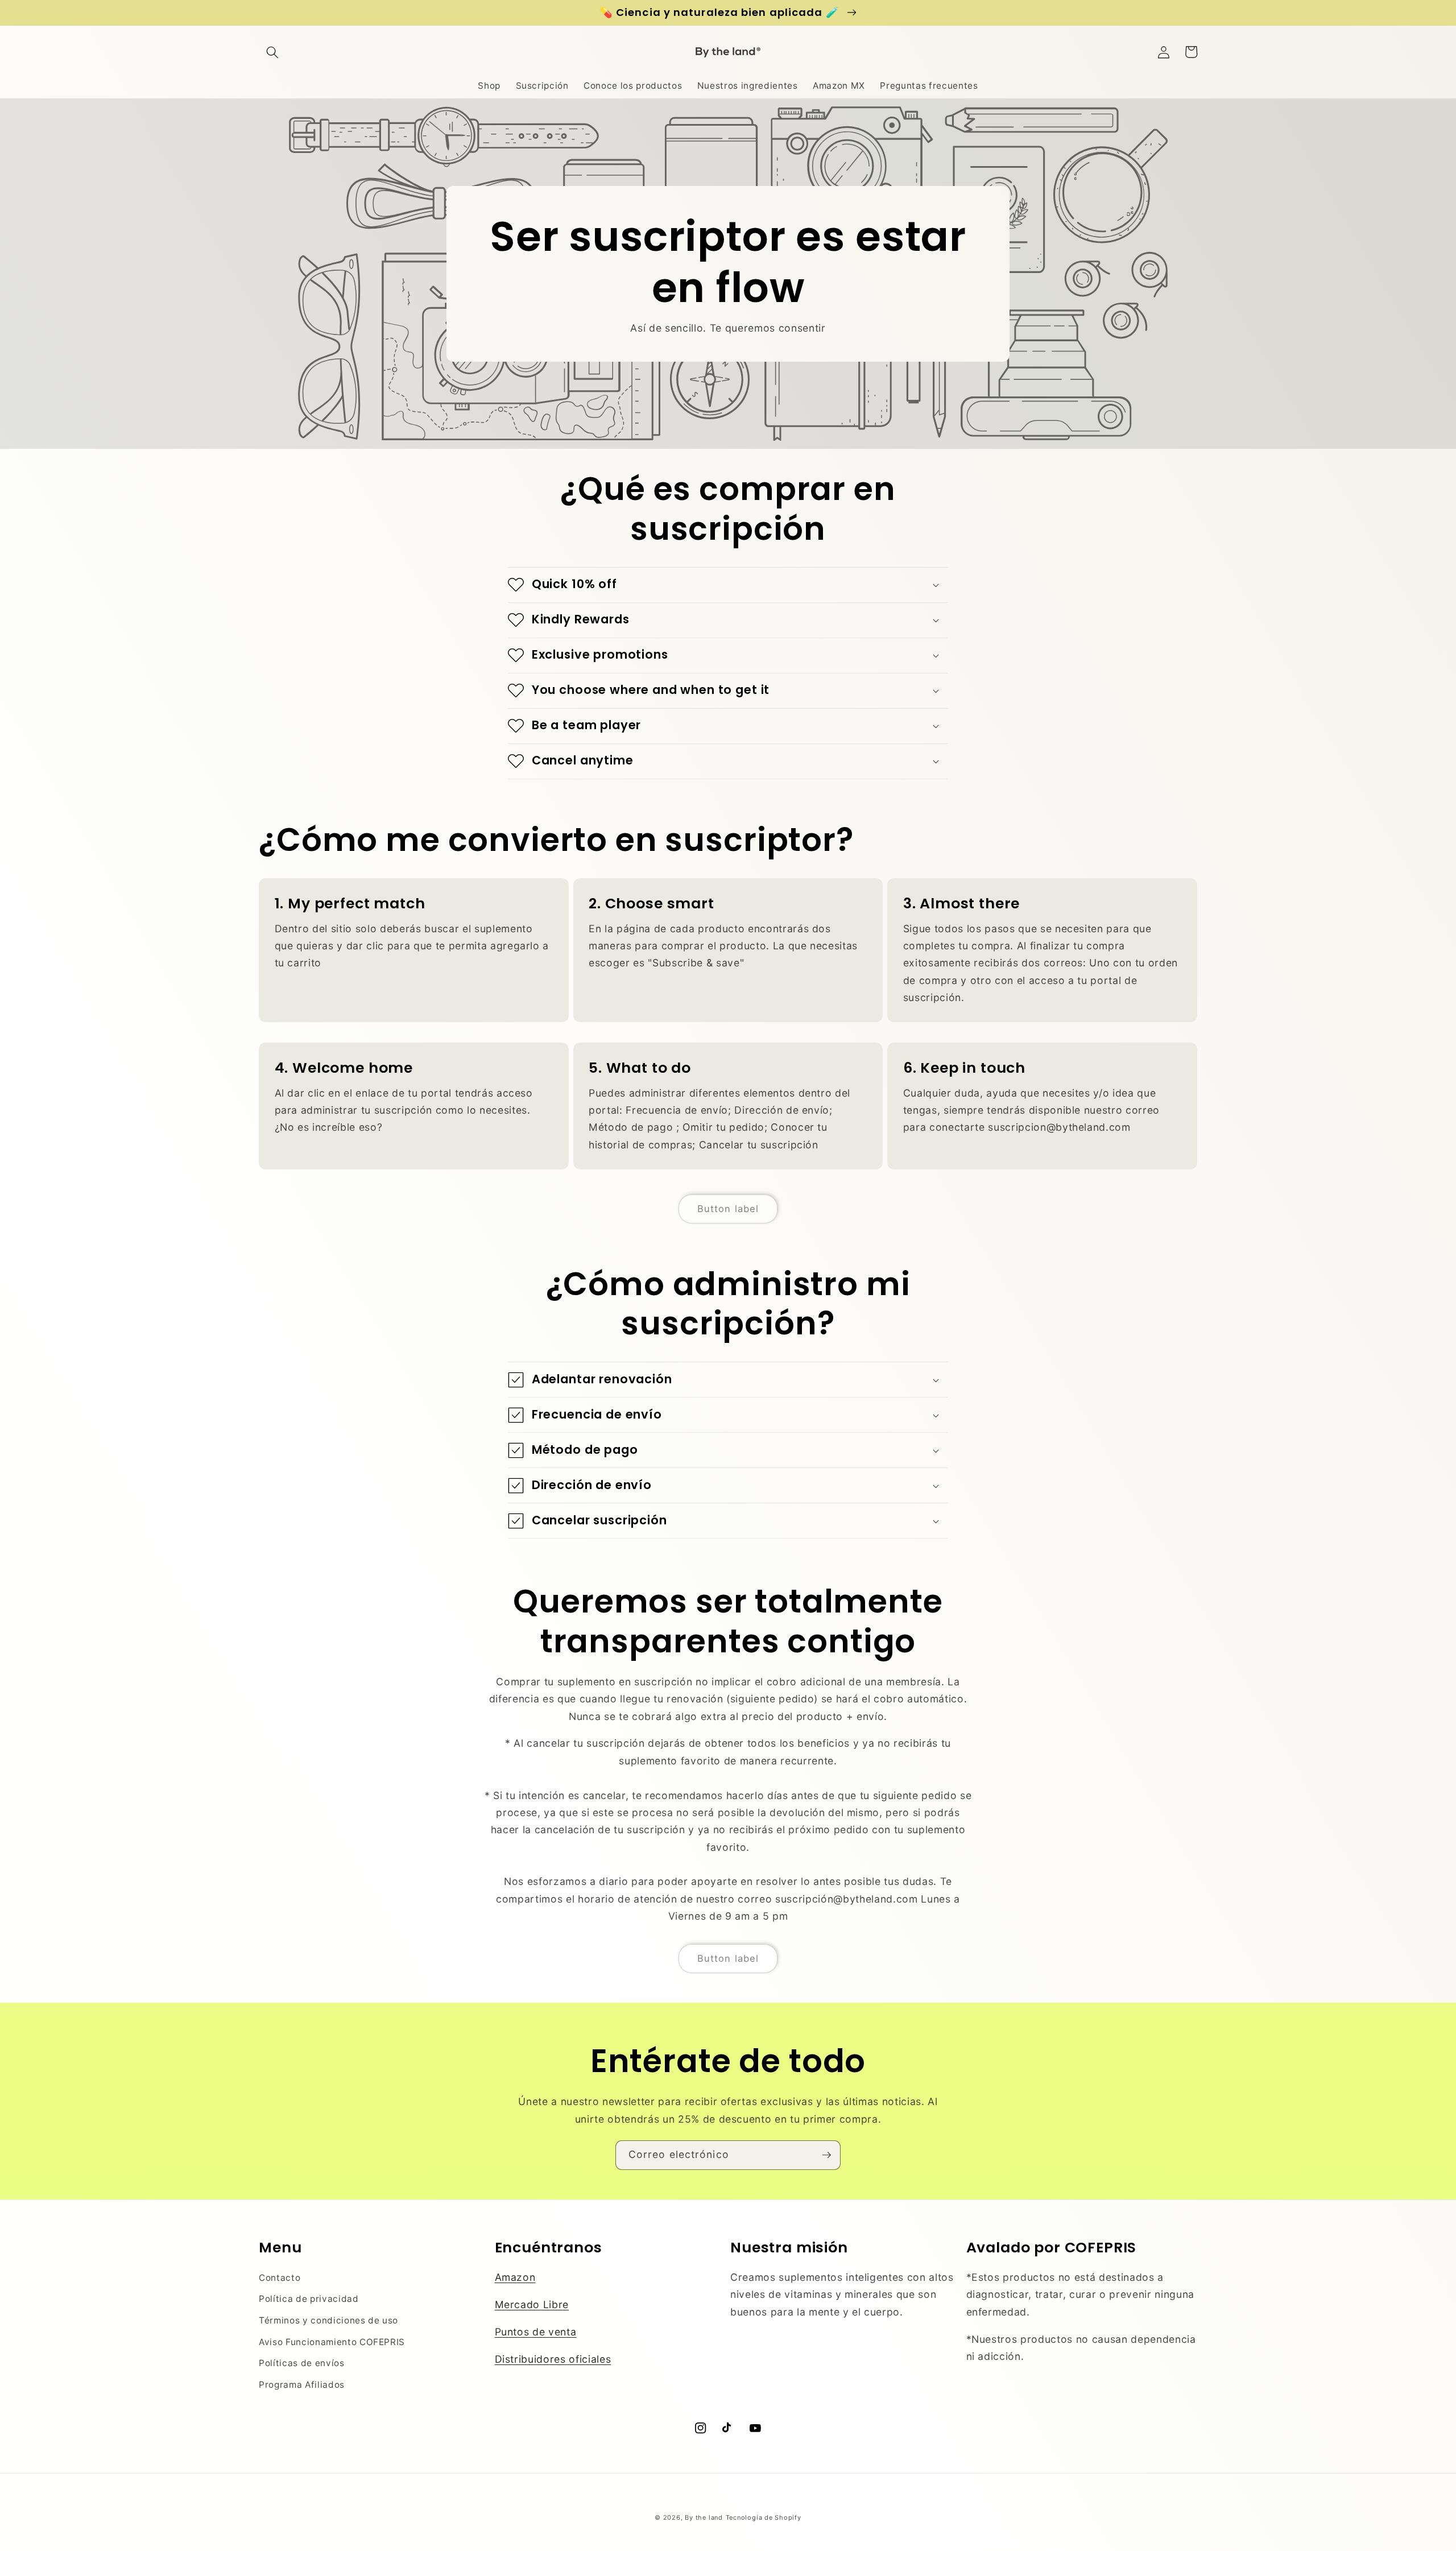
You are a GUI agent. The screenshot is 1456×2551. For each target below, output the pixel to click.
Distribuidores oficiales (553, 2359)
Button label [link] (728, 1209)
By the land (704, 2517)
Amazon (515, 2277)
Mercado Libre (532, 2304)
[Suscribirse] (826, 2155)
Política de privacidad (309, 2299)
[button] (272, 52)
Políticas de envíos (302, 2363)
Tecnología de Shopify (764, 2517)
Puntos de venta (536, 2332)
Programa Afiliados (302, 2385)
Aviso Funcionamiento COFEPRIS (332, 2342)
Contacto (280, 2278)
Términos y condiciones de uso (328, 2320)
